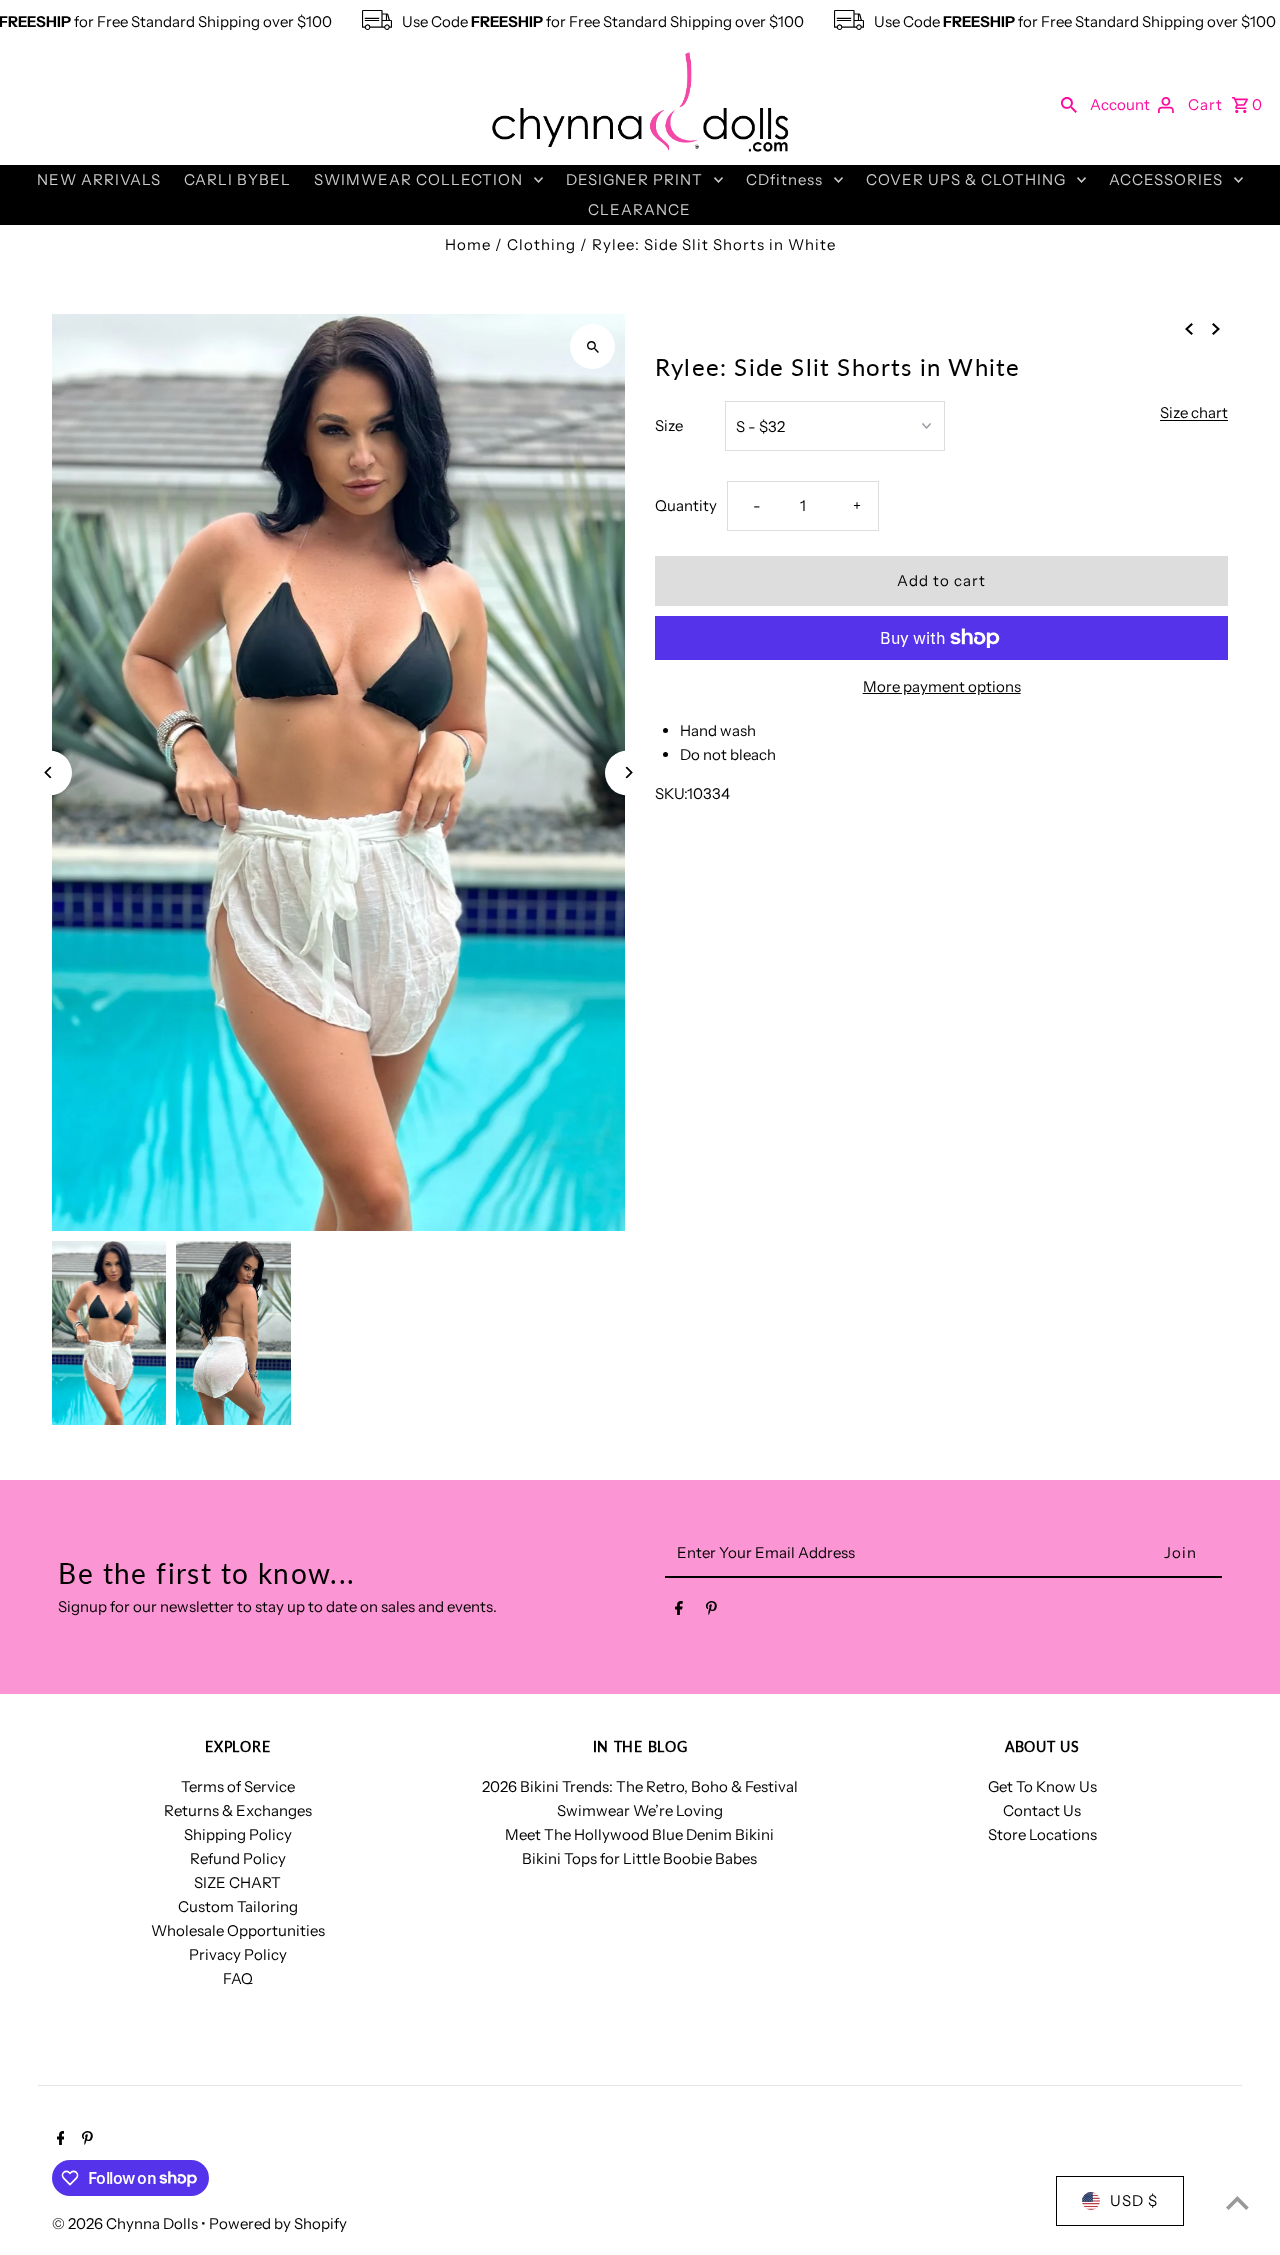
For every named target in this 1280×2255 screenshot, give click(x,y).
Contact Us (1042, 1810)
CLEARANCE (639, 209)
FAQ (238, 1978)
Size (669, 425)
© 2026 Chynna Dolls (126, 2223)
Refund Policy (238, 1858)
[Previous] (49, 772)
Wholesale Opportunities (238, 1930)
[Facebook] (679, 1612)
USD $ (1134, 2200)
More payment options (942, 686)
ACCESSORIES (1166, 179)
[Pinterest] (711, 1612)
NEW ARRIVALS (99, 179)
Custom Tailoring (238, 1906)
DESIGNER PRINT (634, 179)
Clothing (541, 244)
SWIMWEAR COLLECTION (418, 179)
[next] (1216, 328)
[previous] (1189, 328)
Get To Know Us (1042, 1786)
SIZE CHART (237, 1882)
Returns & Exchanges (238, 1810)
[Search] (1069, 104)
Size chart (1194, 413)
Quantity (686, 505)
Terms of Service (238, 1786)
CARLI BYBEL (237, 179)
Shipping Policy (238, 1834)
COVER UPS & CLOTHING (966, 179)
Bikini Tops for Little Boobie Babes (639, 1858)
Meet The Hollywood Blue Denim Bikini (639, 1834)
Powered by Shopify (278, 2223)
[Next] (627, 772)
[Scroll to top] (1237, 2202)
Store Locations (1042, 1834)
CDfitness (784, 179)
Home (468, 244)
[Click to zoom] (592, 346)
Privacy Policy (238, 1954)
